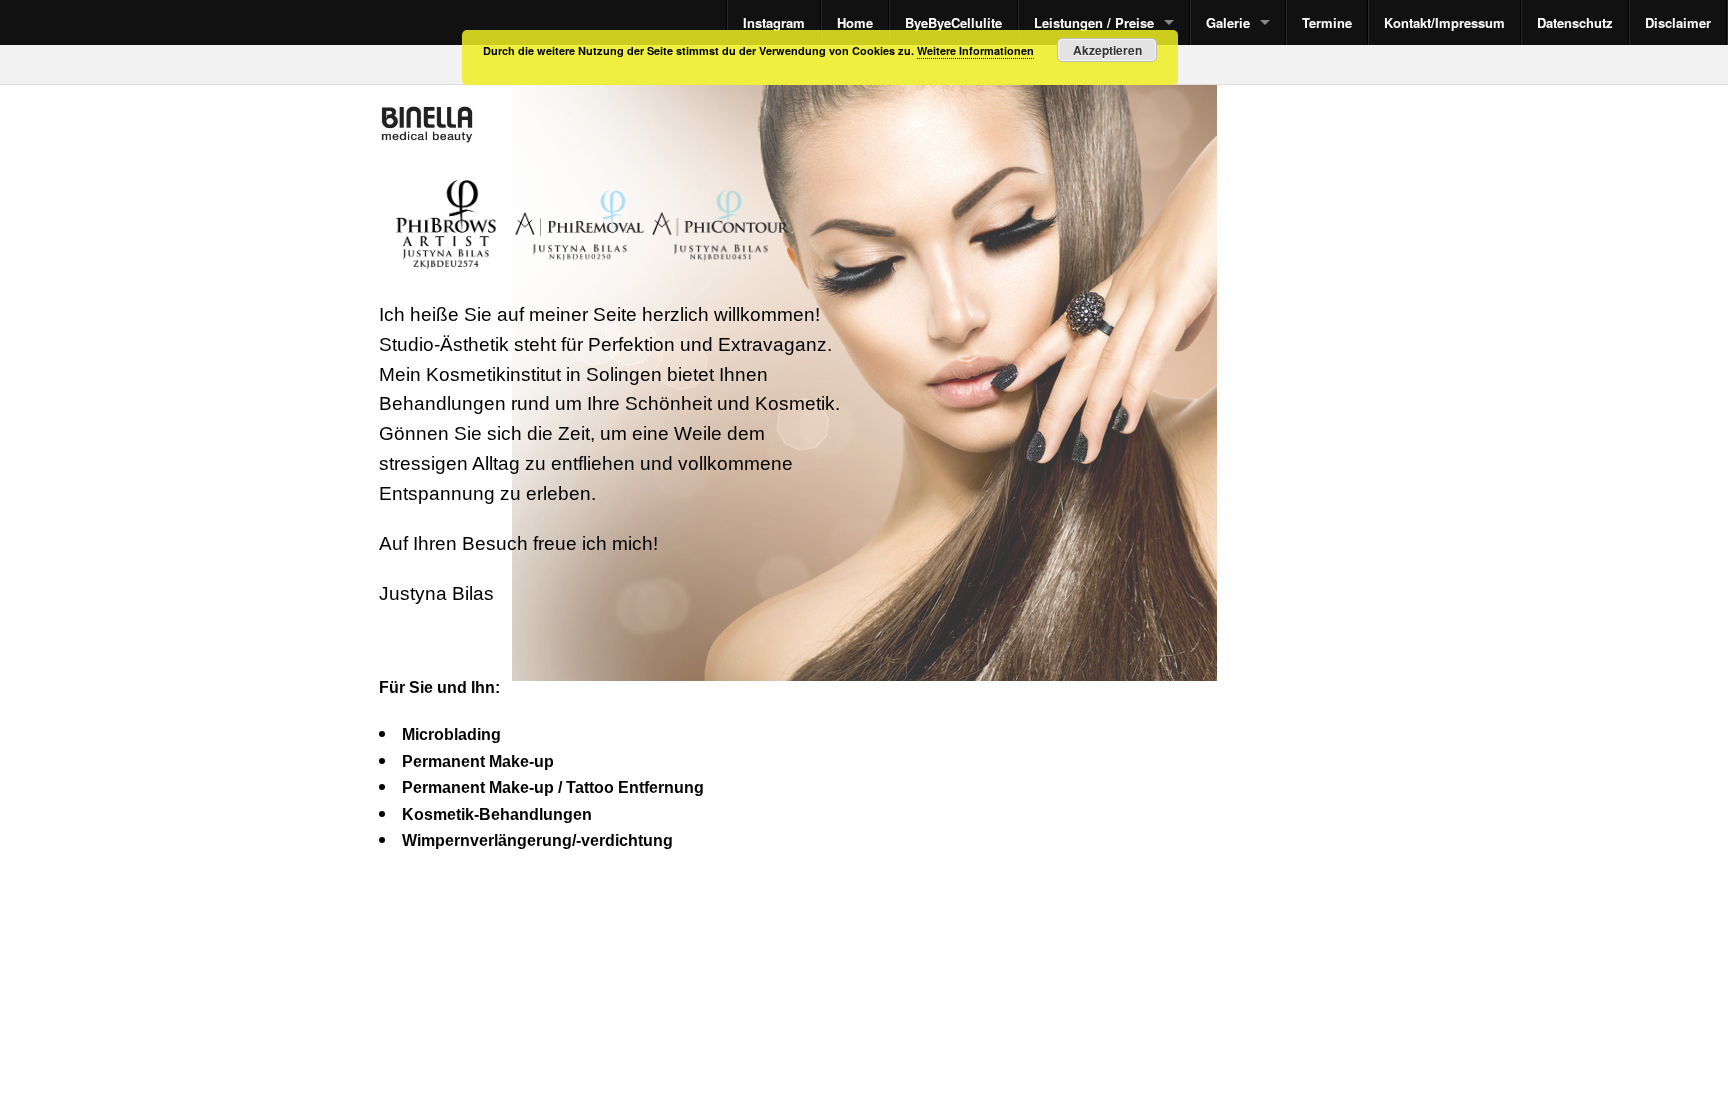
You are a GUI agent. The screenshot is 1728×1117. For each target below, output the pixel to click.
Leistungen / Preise (1094, 22)
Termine (1327, 22)
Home (855, 22)
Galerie (1228, 22)
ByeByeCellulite (953, 22)
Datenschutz (1575, 22)
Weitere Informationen (975, 50)
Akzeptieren (1107, 50)
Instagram (774, 22)
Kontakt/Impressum (1444, 22)
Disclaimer (1678, 22)
